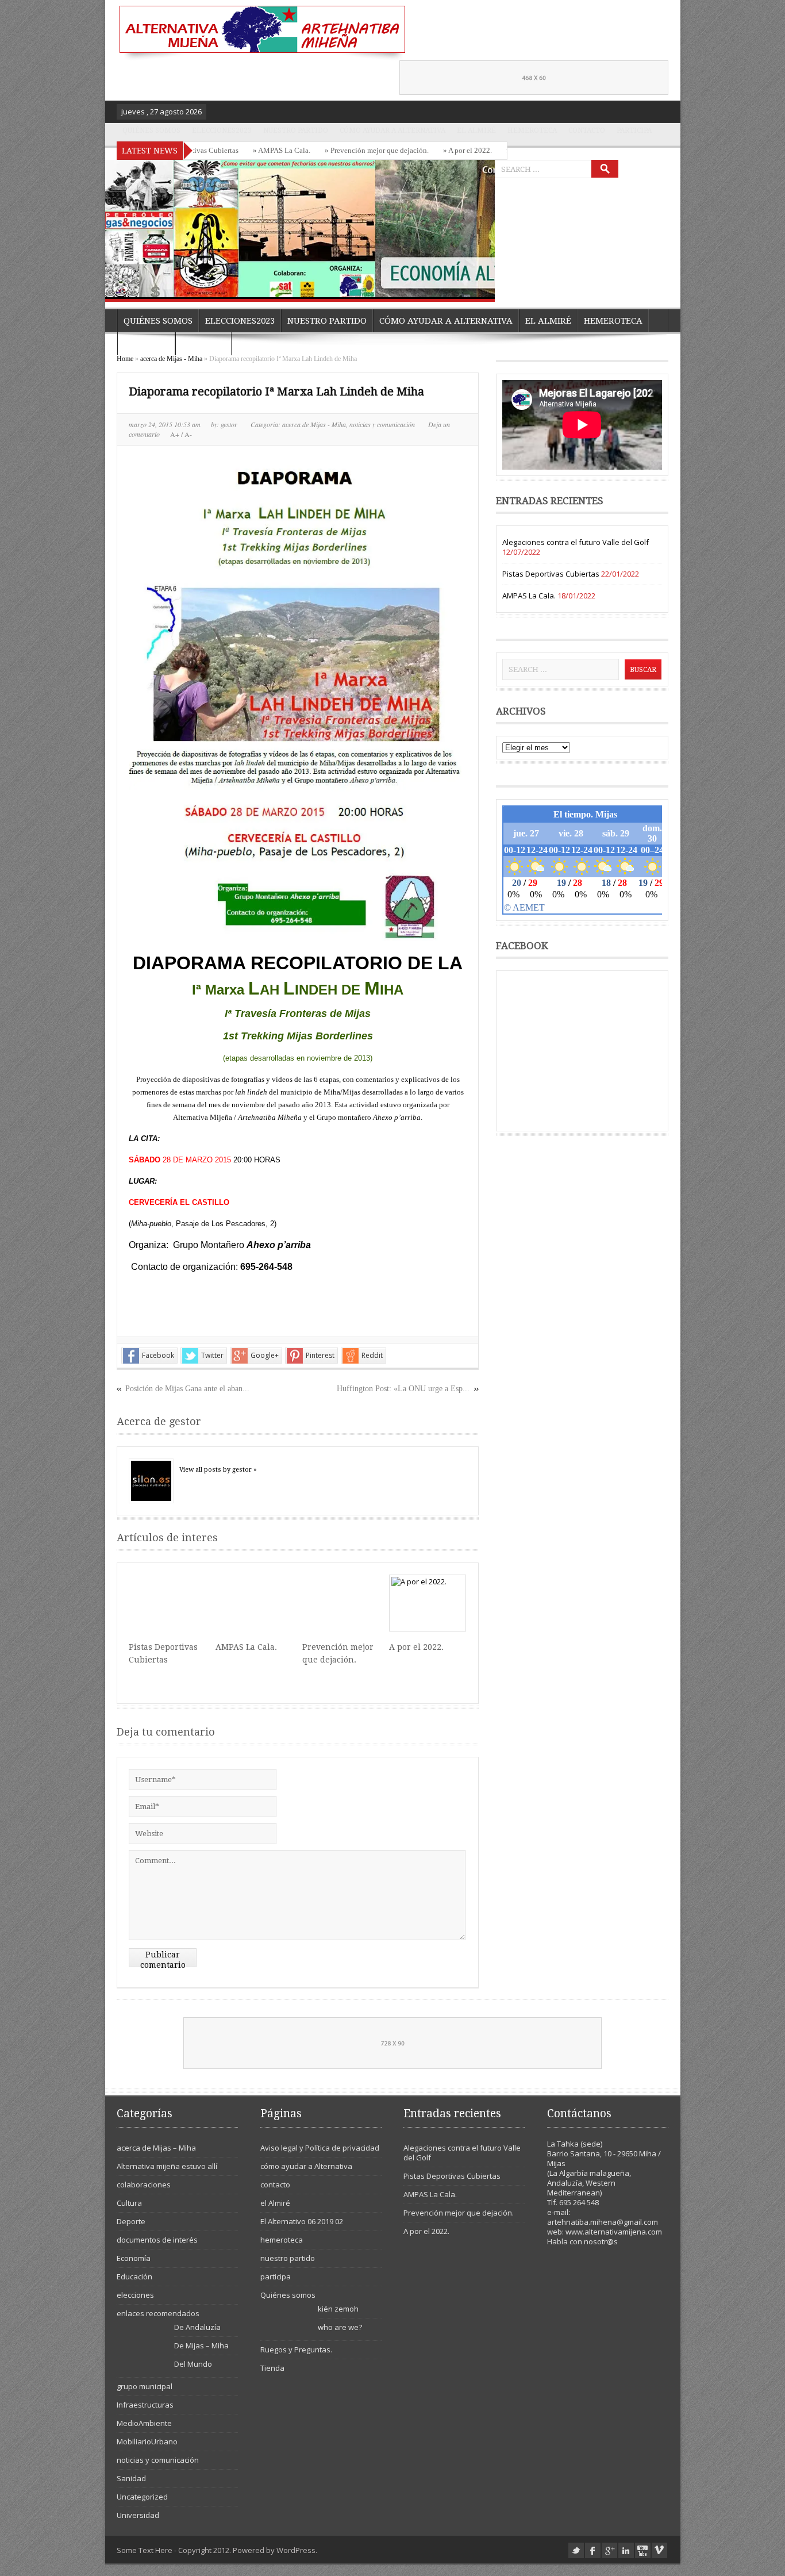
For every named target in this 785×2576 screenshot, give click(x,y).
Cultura (129, 2203)
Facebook (158, 1355)
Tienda (272, 2368)
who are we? (340, 2327)
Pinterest (320, 1355)
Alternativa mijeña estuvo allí (167, 2166)
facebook (593, 2550)
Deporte (131, 2221)
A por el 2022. (416, 1647)
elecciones (135, 2295)
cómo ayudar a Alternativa (392, 130)
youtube (643, 2550)
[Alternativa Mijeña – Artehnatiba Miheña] (261, 33)
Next (483, 286)
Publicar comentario (163, 1959)
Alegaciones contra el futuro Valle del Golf (576, 542)
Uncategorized (142, 2497)
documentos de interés (157, 2240)
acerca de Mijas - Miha (171, 359)
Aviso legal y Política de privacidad (320, 2148)
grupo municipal (145, 2386)
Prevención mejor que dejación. (459, 2213)
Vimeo (659, 2550)
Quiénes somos (151, 130)
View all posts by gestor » (218, 1470)
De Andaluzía (197, 2327)
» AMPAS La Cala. (247, 150)
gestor (230, 424)
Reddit (372, 1355)
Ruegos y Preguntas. (296, 2350)
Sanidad (131, 2478)
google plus (609, 2550)
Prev (460, 286)
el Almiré (476, 130)
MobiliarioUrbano (147, 2441)
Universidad (138, 2515)
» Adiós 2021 (492, 150)
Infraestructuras (145, 2405)
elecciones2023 (222, 130)
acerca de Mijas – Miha (156, 2148)
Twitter (212, 1355)
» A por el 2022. (432, 150)
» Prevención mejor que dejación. (342, 150)
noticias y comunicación (382, 424)
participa (634, 130)
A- (187, 434)
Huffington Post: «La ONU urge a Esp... (403, 1389)
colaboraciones (144, 2185)
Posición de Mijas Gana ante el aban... (187, 1389)
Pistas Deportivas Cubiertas (551, 574)
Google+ (265, 1355)
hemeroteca (532, 130)
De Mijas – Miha (201, 2345)
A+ (176, 434)
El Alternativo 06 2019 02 (302, 2221)
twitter (576, 2550)
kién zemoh (338, 2309)
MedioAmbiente (144, 2423)
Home (125, 359)
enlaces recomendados (158, 2313)
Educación (134, 2276)
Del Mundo (193, 2364)
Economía (134, 2258)
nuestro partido (296, 130)
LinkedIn (626, 2550)
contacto (587, 130)
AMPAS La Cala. (246, 1647)
